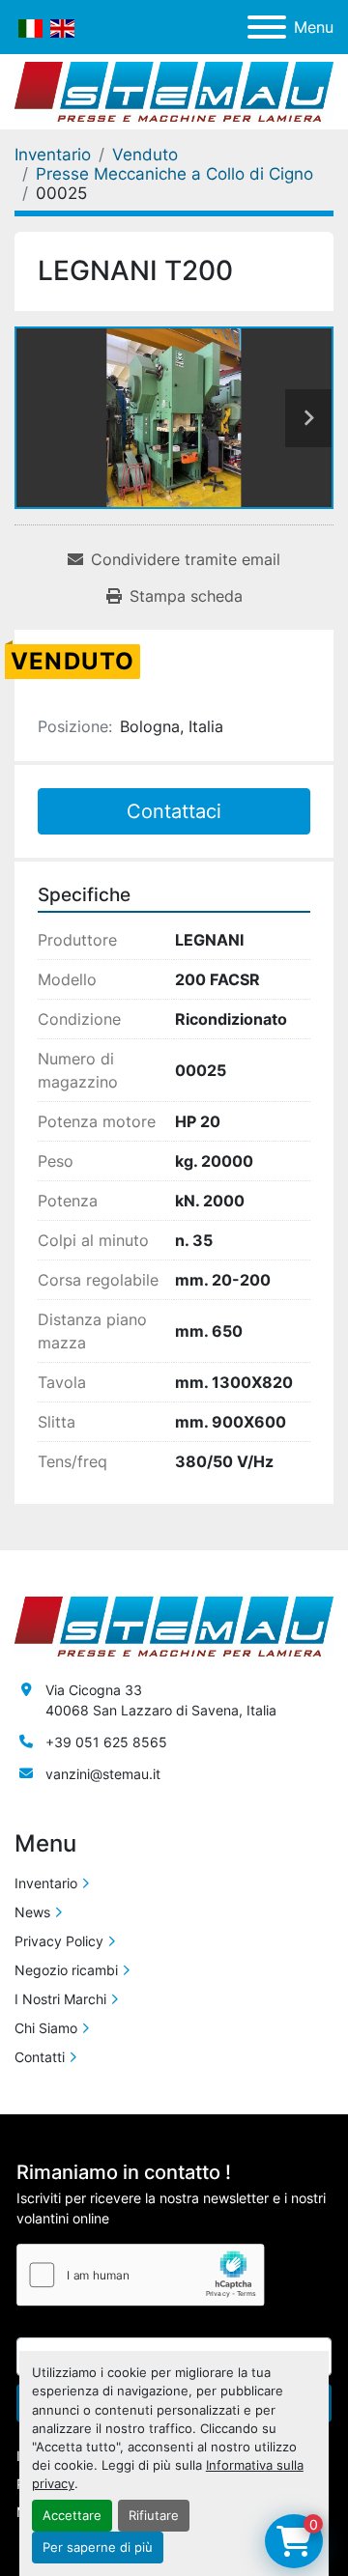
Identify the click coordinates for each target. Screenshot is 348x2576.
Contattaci (174, 811)
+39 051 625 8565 (106, 1742)
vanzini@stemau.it (103, 1774)
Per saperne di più (98, 2548)
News (32, 1912)
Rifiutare (154, 2516)
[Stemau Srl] (174, 1625)
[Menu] (267, 27)
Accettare (72, 2516)
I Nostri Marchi (60, 1999)
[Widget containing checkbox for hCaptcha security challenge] (141, 2275)
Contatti (40, 2057)
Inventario (46, 1883)
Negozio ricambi (66, 1970)
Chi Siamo (46, 2028)
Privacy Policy (59, 1941)
